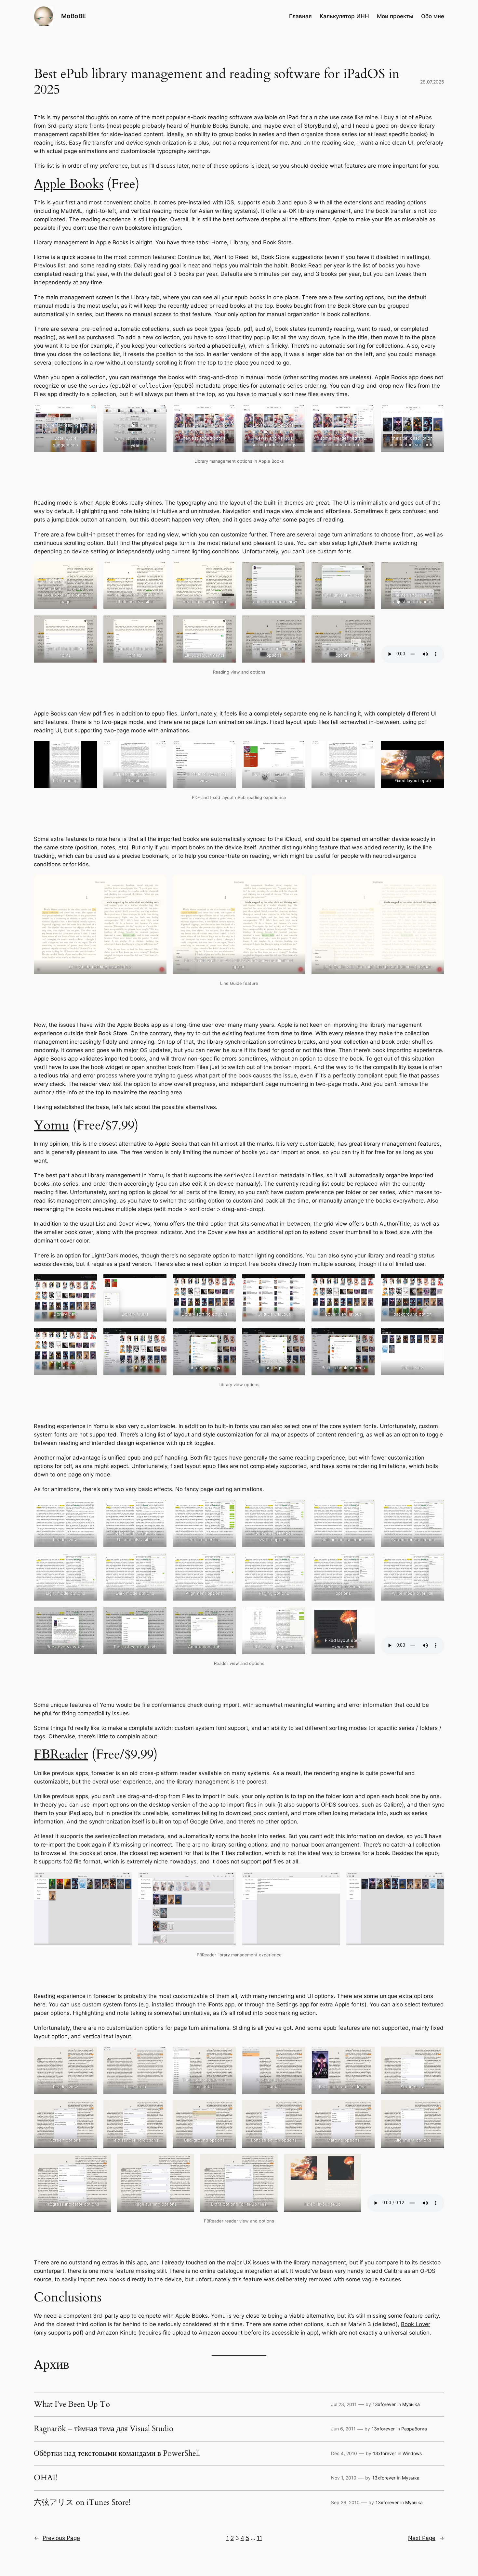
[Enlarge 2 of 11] (158, 570)
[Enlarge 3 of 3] (436, 883)
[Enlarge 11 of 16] (366, 2109)
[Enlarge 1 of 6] (88, 413)
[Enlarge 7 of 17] (88, 1562)
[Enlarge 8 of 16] (158, 2109)
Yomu (51, 1125)
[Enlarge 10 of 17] (297, 1562)
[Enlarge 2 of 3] (297, 883)
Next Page (426, 2538)
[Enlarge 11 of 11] (366, 624)
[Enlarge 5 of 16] (366, 2055)
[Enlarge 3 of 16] (227, 2055)
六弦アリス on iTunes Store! (82, 2503)
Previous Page (57, 2538)
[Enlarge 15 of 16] (269, 2162)
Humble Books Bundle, (220, 126)
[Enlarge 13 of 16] (102, 2162)
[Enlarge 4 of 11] (297, 570)
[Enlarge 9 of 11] (227, 624)
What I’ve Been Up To (72, 2404)
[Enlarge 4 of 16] (297, 2055)
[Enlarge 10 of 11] (297, 624)
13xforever (384, 2404)
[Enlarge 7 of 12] (88, 1336)
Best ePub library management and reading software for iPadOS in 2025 (217, 82)
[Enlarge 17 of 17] (366, 1615)
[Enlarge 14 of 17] (158, 1615)
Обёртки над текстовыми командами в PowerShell (117, 2454)
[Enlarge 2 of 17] (158, 1508)
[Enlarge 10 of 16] (297, 2109)
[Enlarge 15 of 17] (227, 1615)
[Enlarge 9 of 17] (227, 1562)
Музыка (411, 2404)
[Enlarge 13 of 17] (88, 1615)
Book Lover (416, 2324)
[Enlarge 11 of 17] (366, 1562)
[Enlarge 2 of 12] (158, 1283)
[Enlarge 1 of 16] (88, 2055)
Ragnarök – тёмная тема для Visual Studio (104, 2429)
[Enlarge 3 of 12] (227, 1283)
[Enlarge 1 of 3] (158, 883)
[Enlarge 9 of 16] (227, 2109)
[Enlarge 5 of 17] (366, 1508)
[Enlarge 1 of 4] (123, 1881)
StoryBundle (320, 126)
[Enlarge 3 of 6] (227, 413)
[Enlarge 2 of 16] (158, 2055)
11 (259, 2538)
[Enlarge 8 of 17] (158, 1562)
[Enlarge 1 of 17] (88, 1508)
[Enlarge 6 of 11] (436, 570)
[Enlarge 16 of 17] (297, 1615)
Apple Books (69, 184)
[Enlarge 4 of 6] (297, 413)
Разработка (414, 2429)
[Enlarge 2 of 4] (227, 1881)
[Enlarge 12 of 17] (436, 1562)
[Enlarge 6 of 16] (436, 2055)
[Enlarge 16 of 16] (352, 2162)
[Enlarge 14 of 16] (186, 2162)
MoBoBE (74, 16)
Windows (412, 2453)
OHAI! (46, 2478)
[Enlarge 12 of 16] (436, 2109)
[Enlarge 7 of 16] (88, 2109)
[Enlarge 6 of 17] (436, 1508)
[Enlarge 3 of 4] (332, 1881)
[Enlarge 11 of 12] (366, 1336)
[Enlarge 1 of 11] (88, 570)
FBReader (61, 1754)
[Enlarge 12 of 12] (436, 1336)
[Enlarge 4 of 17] (297, 1508)
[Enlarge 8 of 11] (158, 624)
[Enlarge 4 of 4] (436, 1881)
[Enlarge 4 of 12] (297, 1283)
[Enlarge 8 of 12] (158, 1336)
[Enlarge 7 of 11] (88, 624)
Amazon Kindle (117, 2333)
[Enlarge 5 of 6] (366, 413)
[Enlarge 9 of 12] (227, 1336)
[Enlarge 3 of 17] (227, 1508)
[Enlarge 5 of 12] (366, 1283)
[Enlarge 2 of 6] (158, 413)
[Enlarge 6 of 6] (436, 413)
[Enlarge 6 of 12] (436, 1283)
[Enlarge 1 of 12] (88, 1283)
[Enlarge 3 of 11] (227, 570)
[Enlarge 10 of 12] (297, 1336)
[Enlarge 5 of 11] (366, 570)
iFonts (215, 2004)
